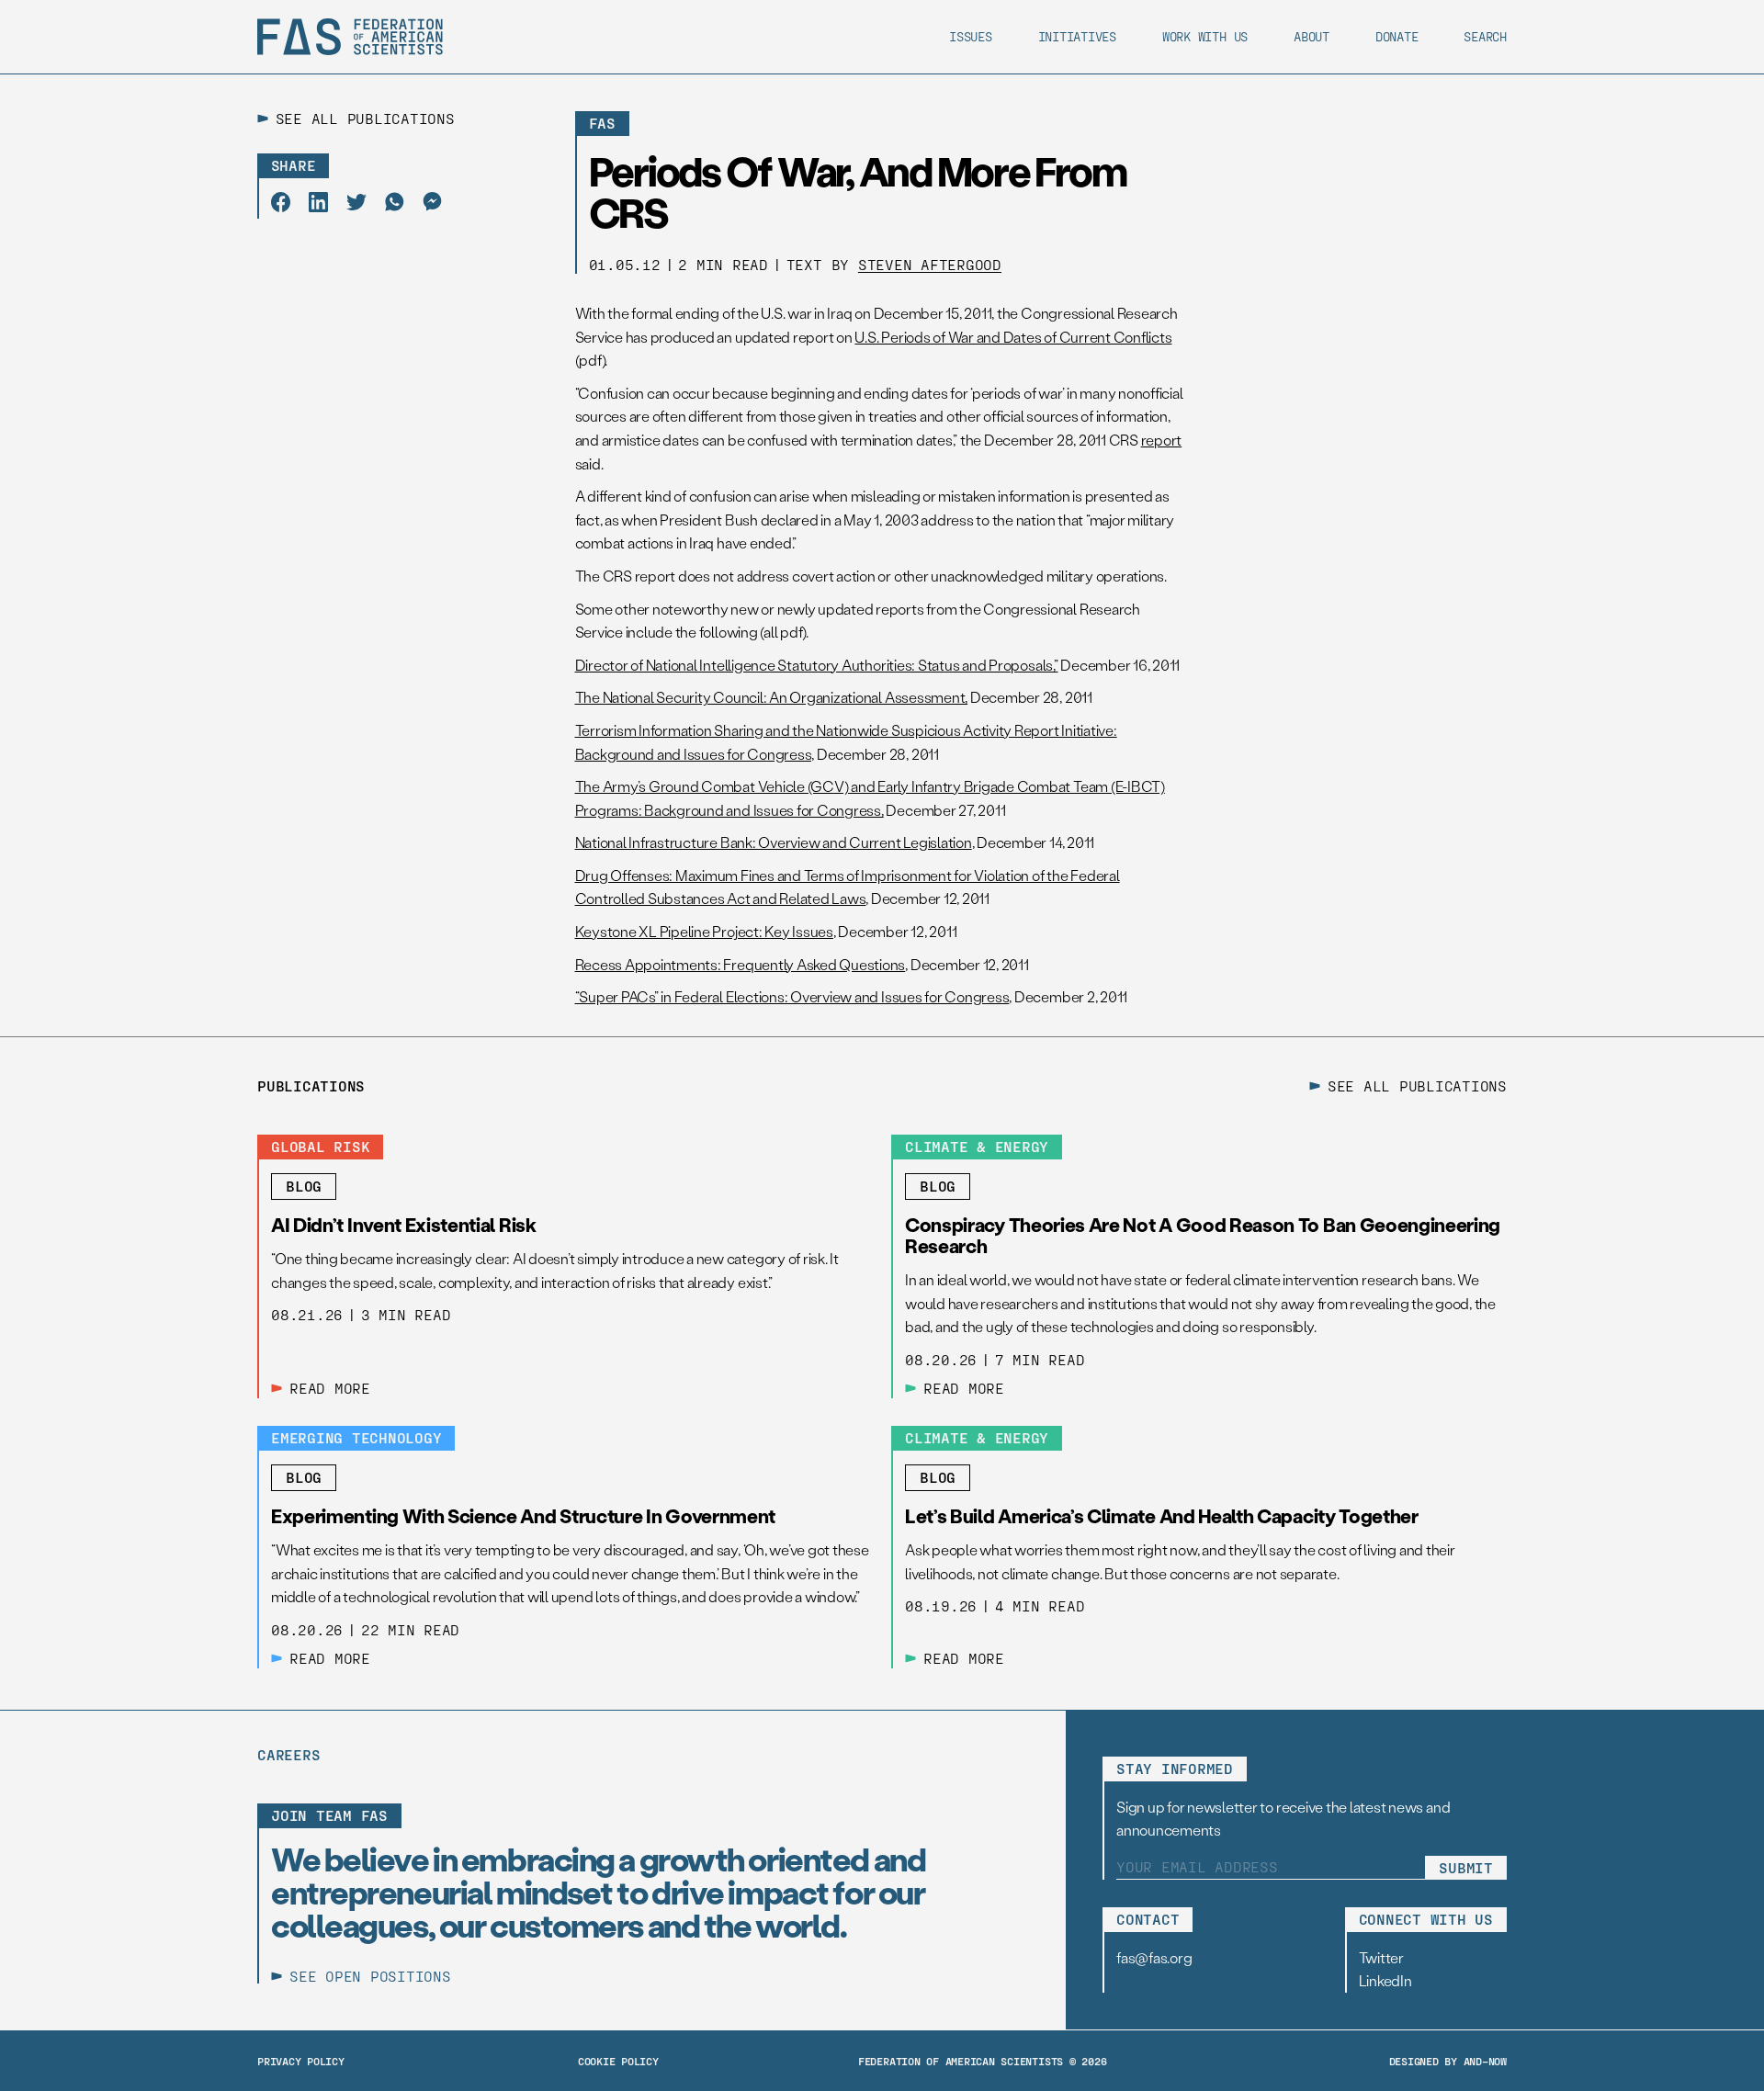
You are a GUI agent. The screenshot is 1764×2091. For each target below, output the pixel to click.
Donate (1397, 36)
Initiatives (1077, 36)
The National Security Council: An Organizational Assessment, (772, 697)
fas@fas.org (1154, 1957)
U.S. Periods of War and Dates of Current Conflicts (1013, 337)
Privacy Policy (301, 2061)
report (1162, 440)
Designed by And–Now (1448, 2061)
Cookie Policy (618, 2061)
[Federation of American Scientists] (350, 37)
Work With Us (1205, 36)
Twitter (1381, 1957)
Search (1485, 36)
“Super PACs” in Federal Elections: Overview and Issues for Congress (792, 996)
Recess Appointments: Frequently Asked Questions (741, 964)
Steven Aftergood (930, 264)
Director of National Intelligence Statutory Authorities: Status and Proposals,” (817, 665)
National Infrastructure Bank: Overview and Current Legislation (774, 842)
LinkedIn (1385, 1980)
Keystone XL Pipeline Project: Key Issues (704, 931)
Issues (971, 36)
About (1312, 36)
